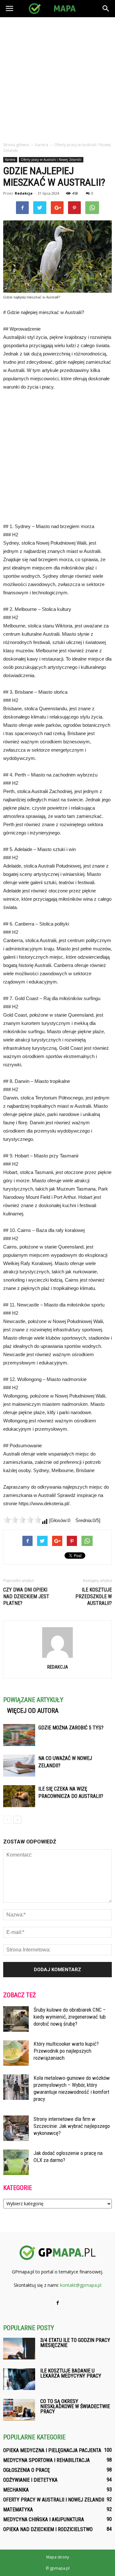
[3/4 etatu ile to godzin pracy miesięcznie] (19, 2349)
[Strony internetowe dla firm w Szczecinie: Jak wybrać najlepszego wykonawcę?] (16, 2128)
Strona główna (16, 145)
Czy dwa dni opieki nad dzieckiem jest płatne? (26, 1596)
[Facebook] (57, 2303)
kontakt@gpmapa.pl (81, 2285)
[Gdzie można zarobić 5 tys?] (19, 1735)
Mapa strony (58, 2557)
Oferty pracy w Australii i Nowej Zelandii (51, 160)
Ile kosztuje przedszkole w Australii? (94, 1596)
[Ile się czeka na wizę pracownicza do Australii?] (19, 1796)
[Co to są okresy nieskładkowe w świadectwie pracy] (19, 2410)
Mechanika (16, 2490)
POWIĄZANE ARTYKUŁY (33, 1700)
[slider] (22, 1520)
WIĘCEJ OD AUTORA (33, 1711)
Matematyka (18, 2510)
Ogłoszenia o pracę (27, 2470)
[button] (106, 9)
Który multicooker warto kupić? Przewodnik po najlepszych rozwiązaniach (66, 2051)
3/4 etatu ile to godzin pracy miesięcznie (75, 2343)
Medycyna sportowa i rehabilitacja (46, 2460)
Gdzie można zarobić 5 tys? (71, 1728)
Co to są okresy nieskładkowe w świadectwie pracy (75, 2406)
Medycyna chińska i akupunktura (44, 2519)
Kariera (10, 160)
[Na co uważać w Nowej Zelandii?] (19, 1766)
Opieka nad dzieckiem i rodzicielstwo (48, 2529)
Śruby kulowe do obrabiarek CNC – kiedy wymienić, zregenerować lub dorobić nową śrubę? (70, 2017)
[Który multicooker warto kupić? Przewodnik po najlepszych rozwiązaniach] (16, 2053)
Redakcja (24, 193)
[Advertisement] (57, 78)
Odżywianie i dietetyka (30, 2480)
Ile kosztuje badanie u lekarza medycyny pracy (71, 2373)
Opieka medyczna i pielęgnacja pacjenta (52, 2450)
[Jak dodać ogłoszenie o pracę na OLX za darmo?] (16, 2162)
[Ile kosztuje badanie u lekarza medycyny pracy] (19, 2379)
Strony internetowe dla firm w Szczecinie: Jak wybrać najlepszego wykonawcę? (72, 2126)
